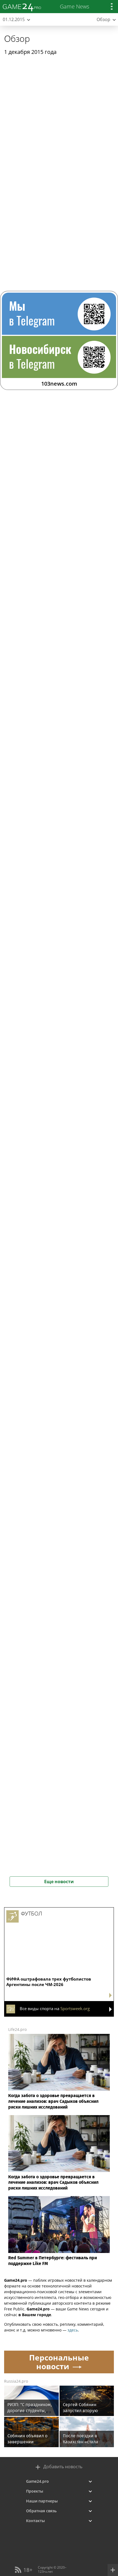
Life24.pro (17, 2029)
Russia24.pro (16, 2381)
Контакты (35, 2521)
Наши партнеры (42, 2501)
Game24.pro (37, 2481)
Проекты (35, 2491)
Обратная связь (41, 2511)
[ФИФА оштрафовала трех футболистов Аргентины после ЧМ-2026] (59, 1932)
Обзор (17, 38)
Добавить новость (63, 2467)
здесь (73, 2330)
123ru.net (45, 2571)
